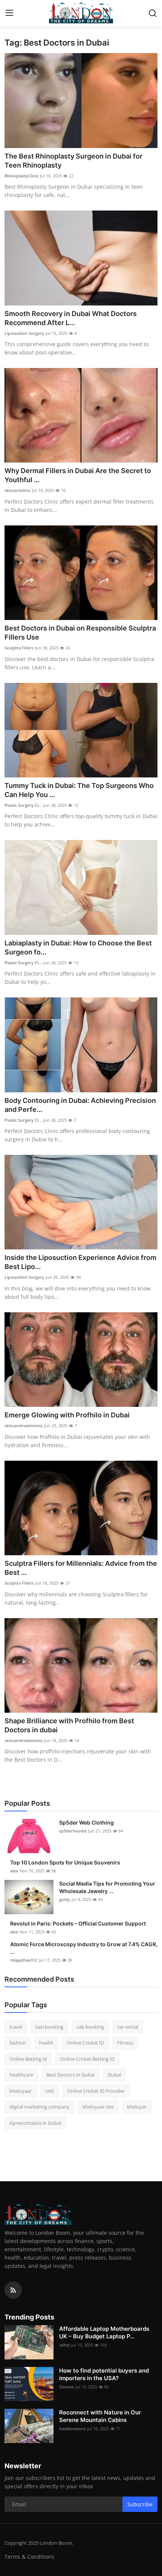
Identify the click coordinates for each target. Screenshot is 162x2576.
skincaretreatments (24, 1425)
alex (14, 1871)
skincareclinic (18, 490)
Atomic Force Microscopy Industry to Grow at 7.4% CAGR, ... (84, 1948)
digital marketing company (39, 2107)
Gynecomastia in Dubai (35, 2123)
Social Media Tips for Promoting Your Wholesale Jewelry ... (107, 1887)
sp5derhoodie (73, 1831)
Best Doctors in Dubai (70, 2075)
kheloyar (137, 2107)
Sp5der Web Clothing (86, 1822)
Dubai (114, 2075)
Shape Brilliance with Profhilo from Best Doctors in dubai (69, 1725)
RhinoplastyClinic (21, 176)
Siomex (66, 2387)
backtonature (72, 2429)
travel (16, 2027)
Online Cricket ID (85, 2043)
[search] (153, 13)
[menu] (9, 13)
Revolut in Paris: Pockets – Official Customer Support (78, 1923)
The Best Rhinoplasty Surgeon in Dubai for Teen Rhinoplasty (73, 161)
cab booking (90, 2027)
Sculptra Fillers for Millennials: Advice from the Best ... (81, 1568)
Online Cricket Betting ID (87, 2059)
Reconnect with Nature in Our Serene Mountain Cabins (100, 2416)
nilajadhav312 (24, 1960)
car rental (128, 2027)
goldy (65, 1899)
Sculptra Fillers (19, 648)
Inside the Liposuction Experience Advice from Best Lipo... (80, 1262)
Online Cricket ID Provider (96, 2091)
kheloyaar (21, 2091)
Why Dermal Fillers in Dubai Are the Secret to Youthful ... (78, 475)
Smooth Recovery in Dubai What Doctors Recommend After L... (71, 318)
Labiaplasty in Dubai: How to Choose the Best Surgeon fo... (78, 947)
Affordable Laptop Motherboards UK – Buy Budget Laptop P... (104, 2332)
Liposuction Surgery (24, 333)
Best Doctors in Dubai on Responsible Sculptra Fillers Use (80, 633)
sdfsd (64, 2345)
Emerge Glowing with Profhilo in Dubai (67, 1415)
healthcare (21, 2075)
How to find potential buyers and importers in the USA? (104, 2374)
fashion (18, 2043)
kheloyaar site (98, 2107)
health (46, 2043)
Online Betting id (28, 2059)
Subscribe (140, 2504)
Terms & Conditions (29, 2557)
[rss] (13, 2290)
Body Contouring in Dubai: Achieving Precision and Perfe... (80, 1105)
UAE (49, 2091)
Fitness (125, 2043)
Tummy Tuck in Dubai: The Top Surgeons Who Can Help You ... (79, 790)
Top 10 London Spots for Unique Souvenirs (65, 1862)
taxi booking (49, 2027)
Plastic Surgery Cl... (23, 805)
